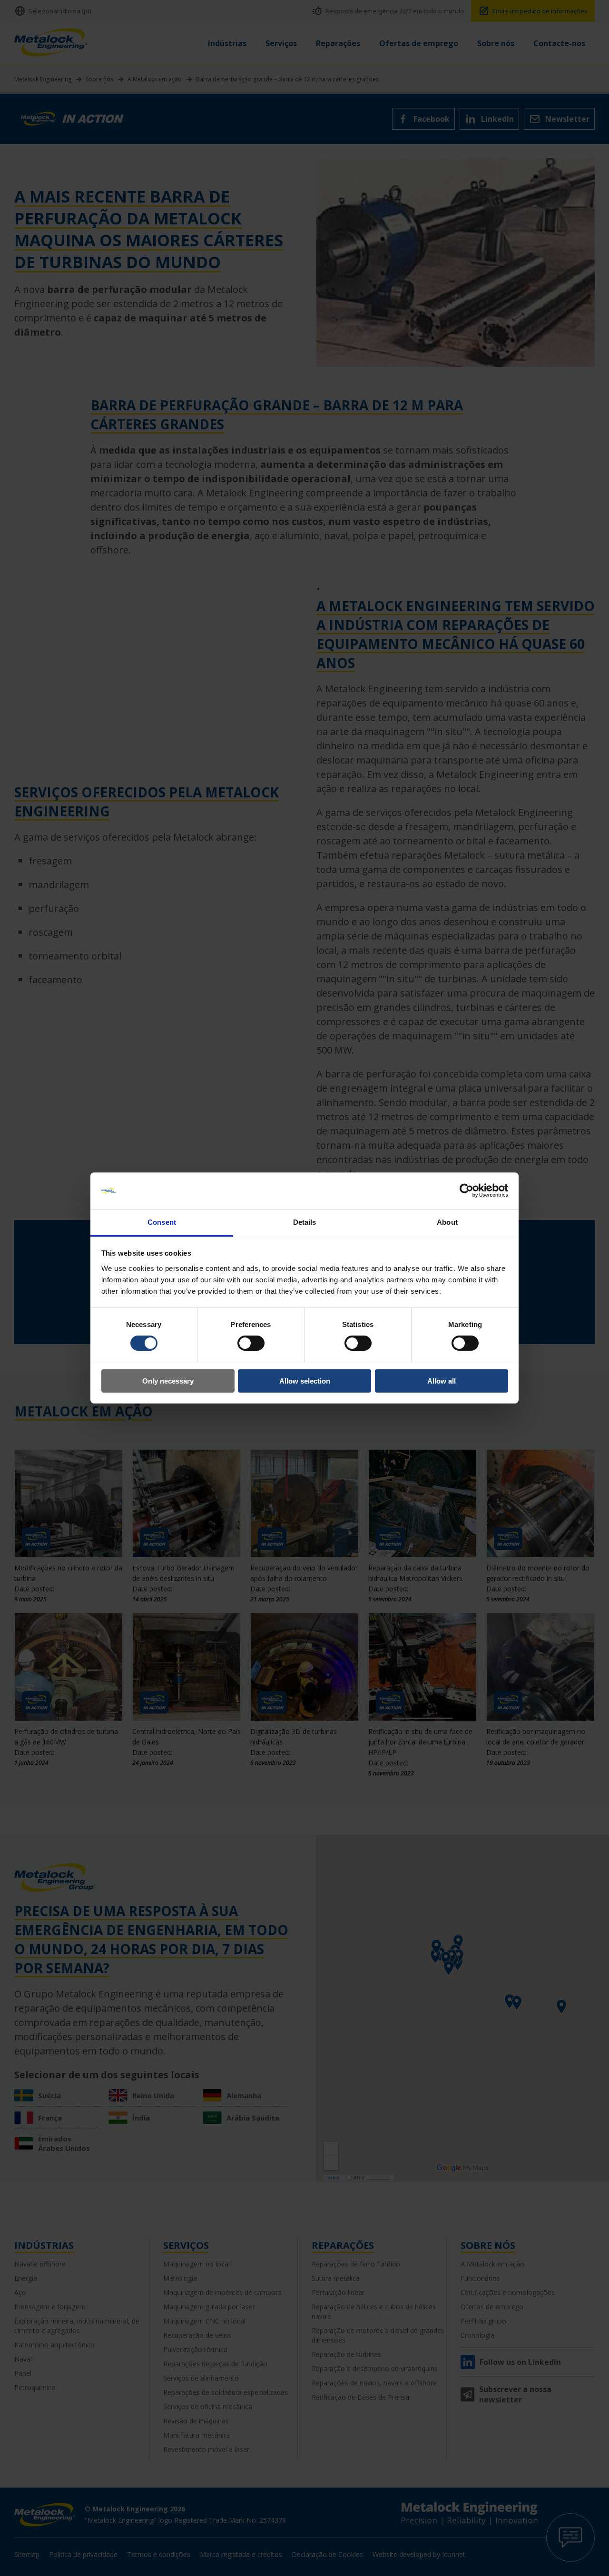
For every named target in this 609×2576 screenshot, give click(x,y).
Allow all (442, 1381)
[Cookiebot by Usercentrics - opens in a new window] (467, 1191)
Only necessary (168, 1381)
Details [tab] (305, 1222)
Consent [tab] (162, 1222)
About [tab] (447, 1222)
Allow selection (305, 1381)
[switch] (251, 1343)
